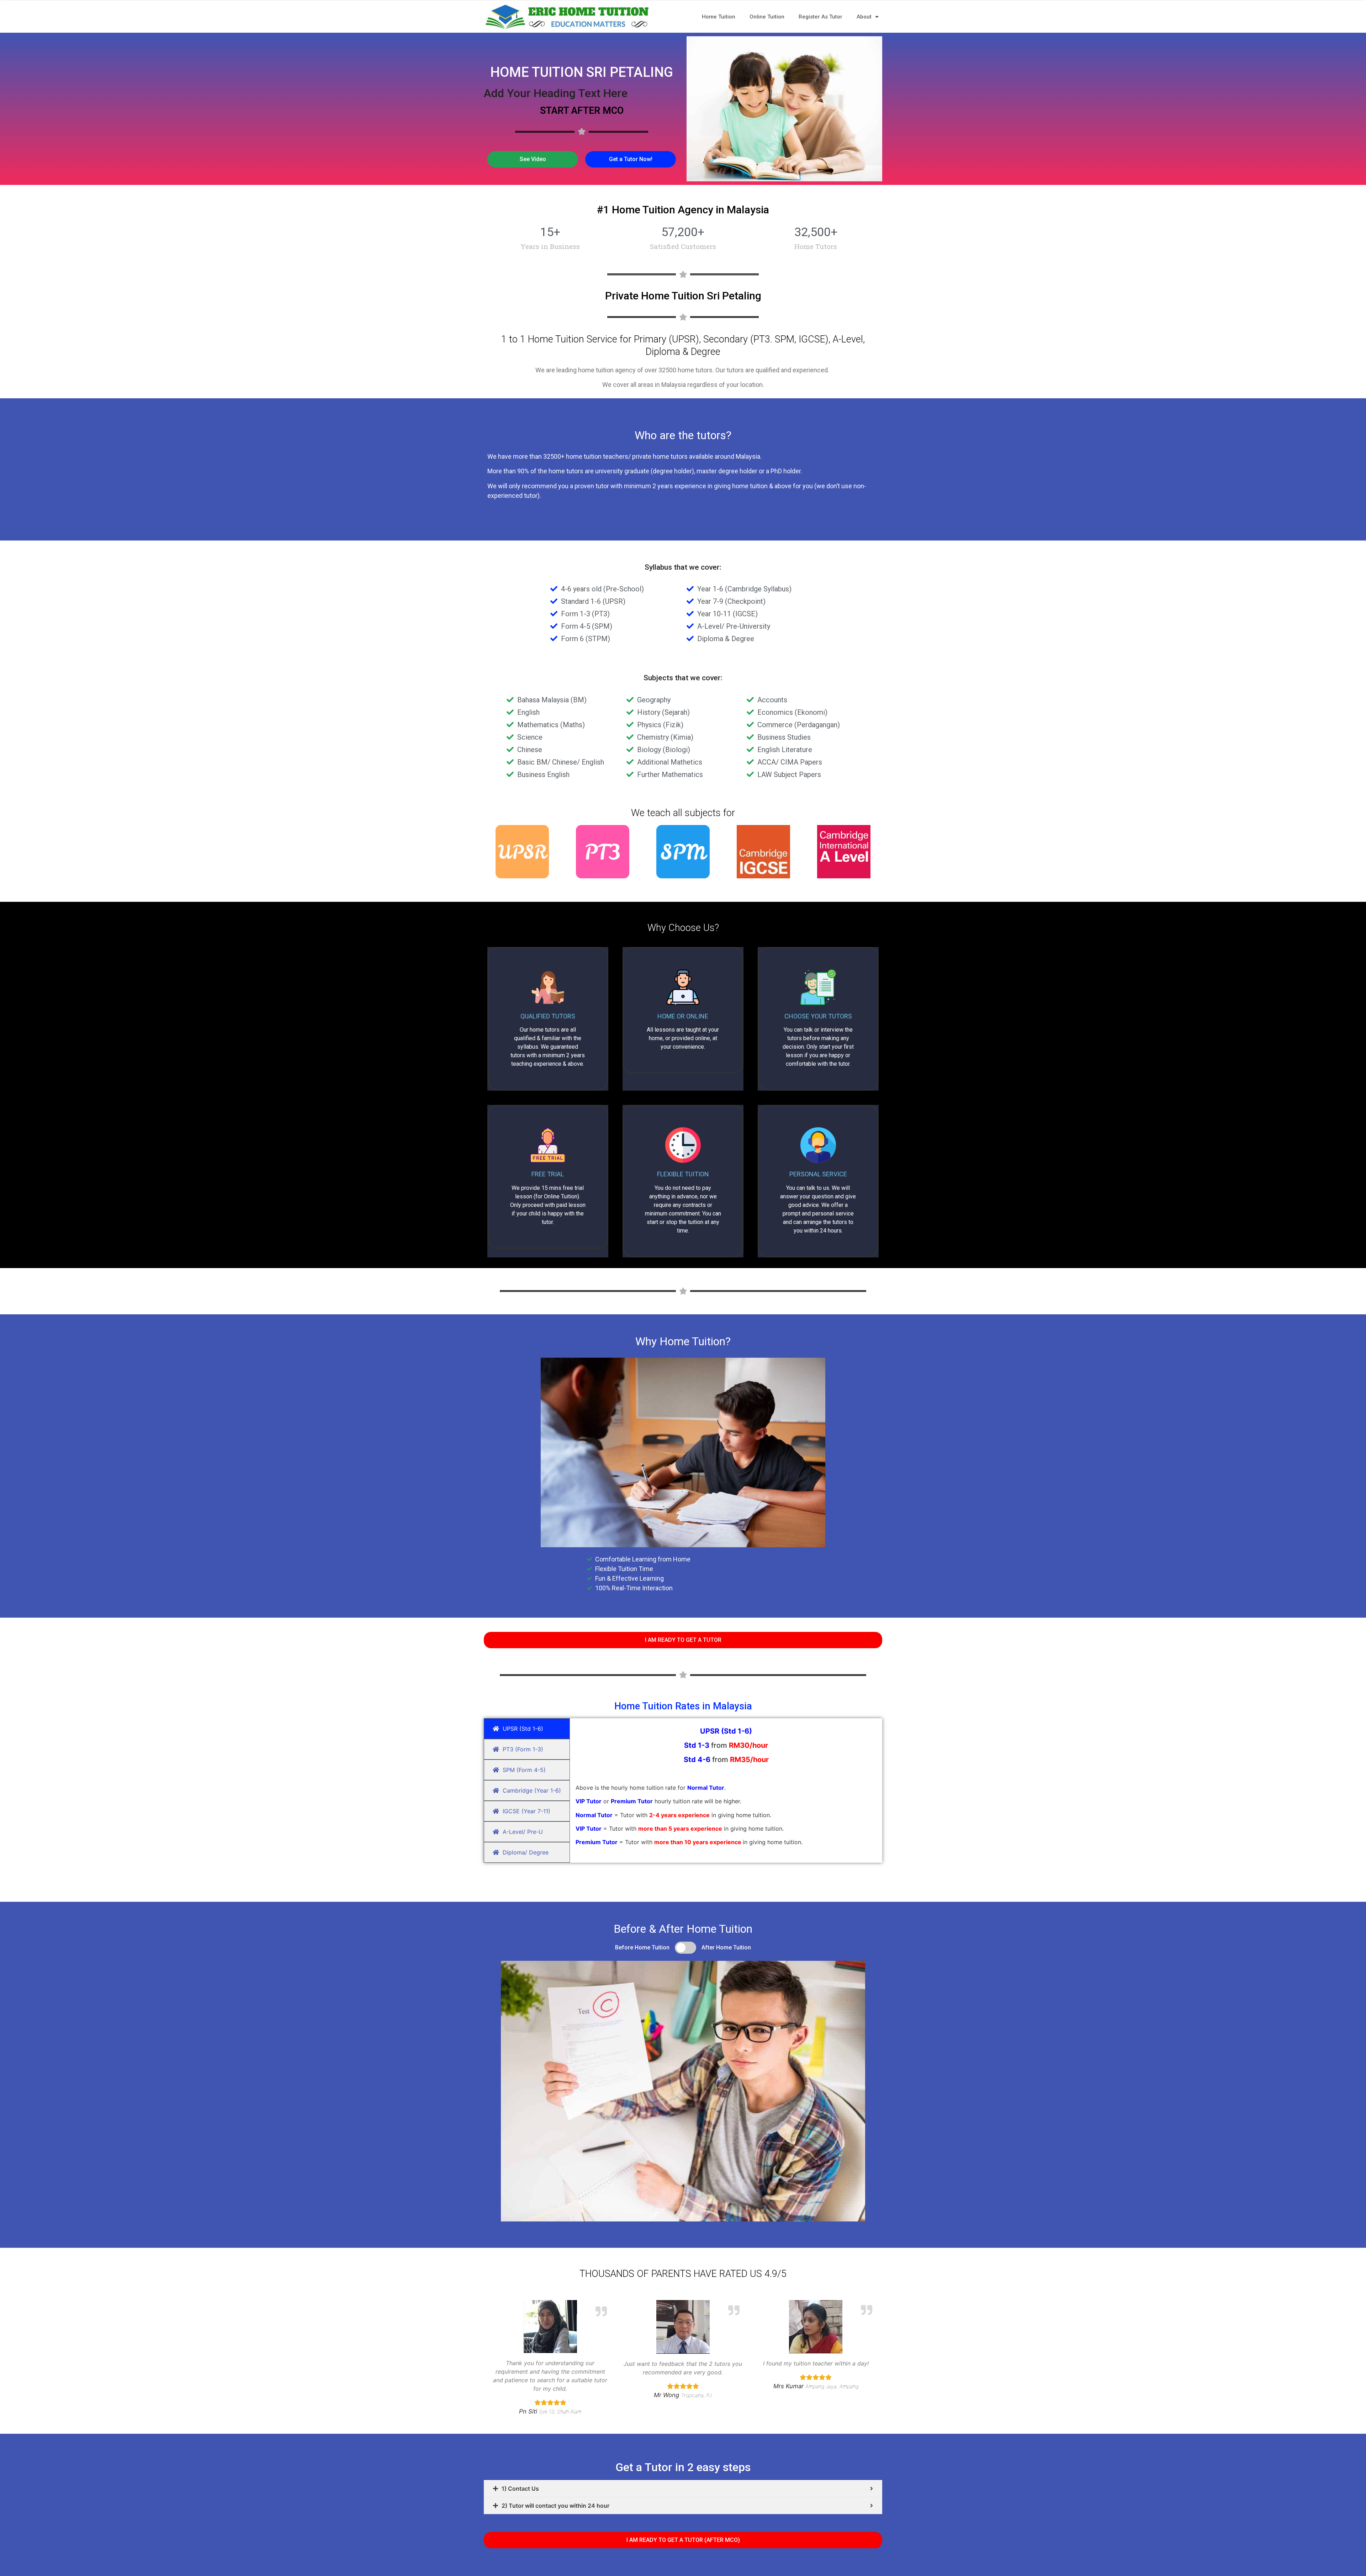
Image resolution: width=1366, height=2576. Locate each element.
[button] (533, 159)
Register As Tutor (820, 17)
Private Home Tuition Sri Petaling (683, 296)
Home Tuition (719, 17)
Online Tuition (767, 17)
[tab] (683, 2489)
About (864, 17)
